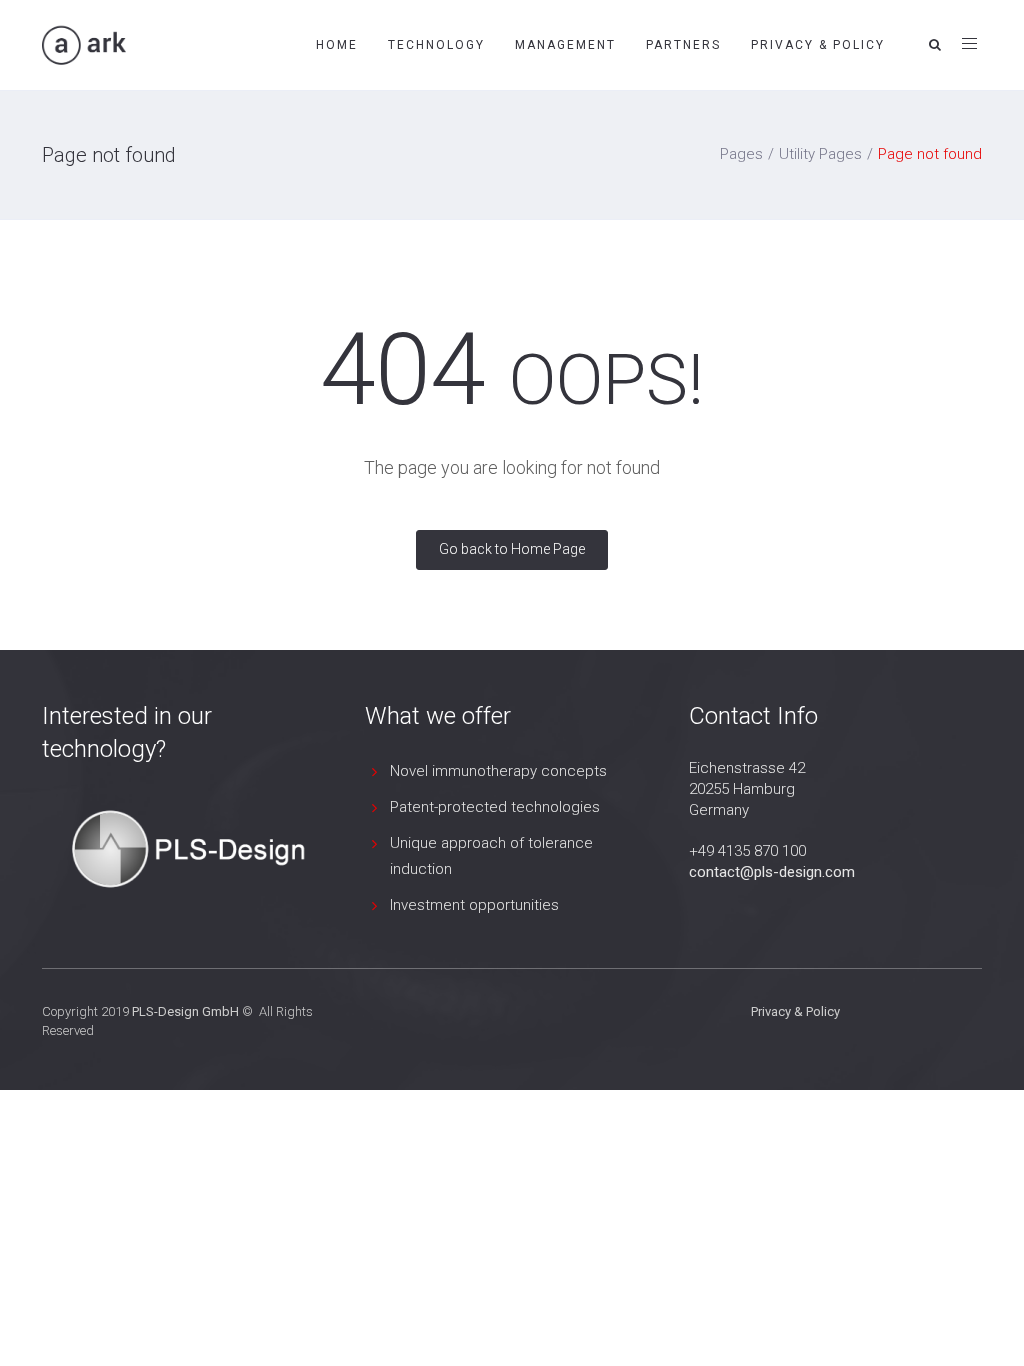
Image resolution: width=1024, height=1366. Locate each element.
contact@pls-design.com (772, 872)
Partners (683, 45)
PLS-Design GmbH (185, 1011)
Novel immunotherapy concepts (498, 771)
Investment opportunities (474, 905)
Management (565, 45)
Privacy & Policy (818, 45)
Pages (741, 154)
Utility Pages (820, 154)
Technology (436, 45)
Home (337, 45)
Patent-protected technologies (495, 807)
